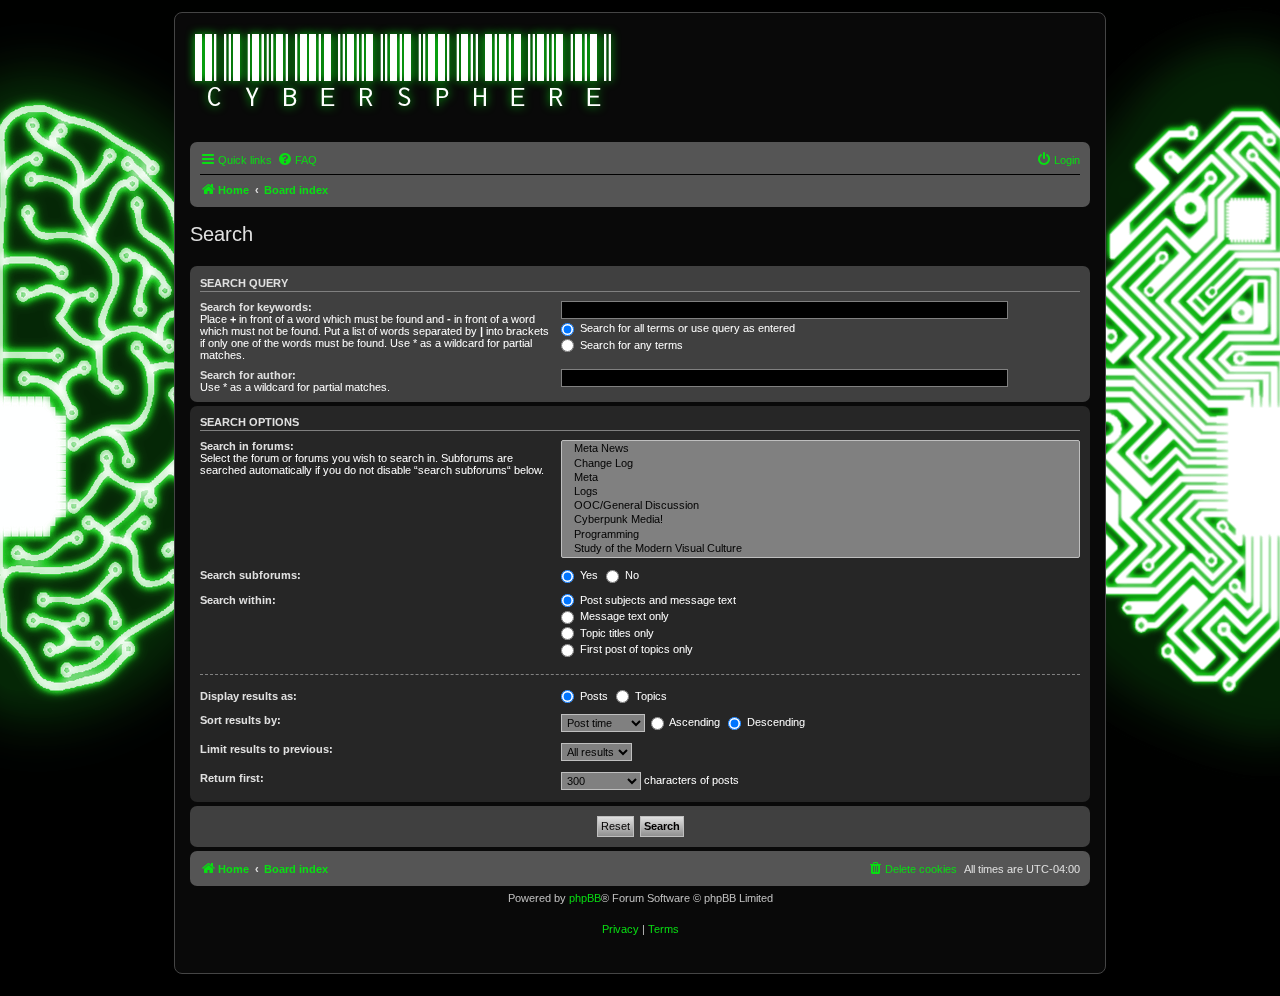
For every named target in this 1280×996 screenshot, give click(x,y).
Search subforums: (250, 575)
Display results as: (248, 696)
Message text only (623, 616)
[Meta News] (820, 449)
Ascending (693, 722)
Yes (587, 575)
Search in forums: (247, 446)
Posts (592, 696)
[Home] (404, 73)
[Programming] (820, 535)
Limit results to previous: (266, 749)
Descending (774, 722)
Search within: (238, 600)
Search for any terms (630, 345)
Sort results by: (240, 720)
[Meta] (820, 478)
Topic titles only (615, 633)
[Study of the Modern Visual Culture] (820, 549)
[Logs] (820, 492)
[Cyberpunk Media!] (820, 520)
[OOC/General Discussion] (820, 506)
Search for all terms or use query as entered (686, 328)
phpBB (585, 898)
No (630, 575)
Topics (649, 696)
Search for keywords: (256, 307)
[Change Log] (820, 464)
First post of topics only (635, 649)
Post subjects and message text (656, 600)
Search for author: (248, 375)
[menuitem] (297, 160)
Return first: (232, 778)
